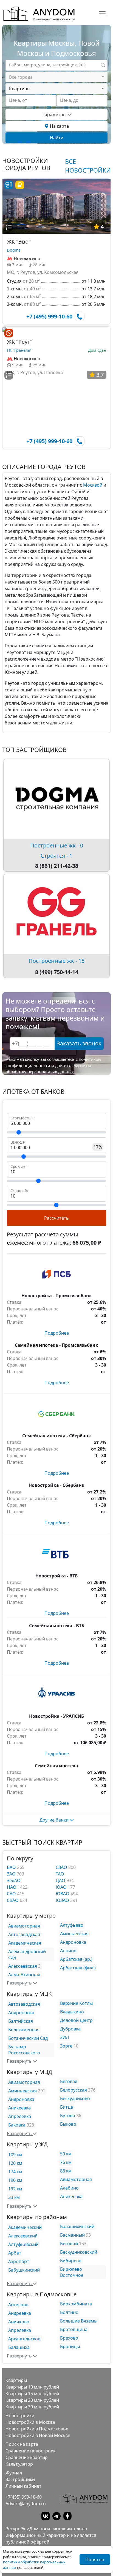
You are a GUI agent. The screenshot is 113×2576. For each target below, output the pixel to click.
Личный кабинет (23, 2486)
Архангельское (24, 2339)
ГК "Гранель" (19, 350)
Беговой (69, 2244)
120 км (15, 2163)
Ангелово (18, 2305)
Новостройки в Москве (30, 2422)
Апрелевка (20, 2116)
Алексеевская (23, 1966)
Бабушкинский (24, 2270)
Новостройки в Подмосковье (37, 2429)
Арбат (15, 2253)
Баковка (17, 2125)
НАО (12, 1887)
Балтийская (21, 2021)
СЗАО (62, 1867)
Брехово (69, 2338)
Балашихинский (77, 2226)
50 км (66, 2154)
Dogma (14, 250)
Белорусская (74, 2090)
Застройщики (20, 2479)
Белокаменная (24, 2030)
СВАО (13, 1900)
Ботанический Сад (28, 2038)
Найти (57, 138)
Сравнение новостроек (30, 2451)
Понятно (95, 2559)
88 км (66, 2171)
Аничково (19, 2322)
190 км (15, 2180)
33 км (14, 2197)
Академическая (25, 1943)
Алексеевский (23, 2236)
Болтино (69, 2312)
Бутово (68, 2116)
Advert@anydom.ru (26, 2504)
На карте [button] (59, 126)
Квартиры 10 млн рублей (32, 2387)
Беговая (69, 2081)
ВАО (12, 1867)
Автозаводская (24, 1934)
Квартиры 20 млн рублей (32, 2400)
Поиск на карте (22, 2444)
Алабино (69, 2188)
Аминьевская (74, 1934)
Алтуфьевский (23, 2244)
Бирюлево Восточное (72, 2272)
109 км (15, 2155)
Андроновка (73, 1942)
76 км (66, 2162)
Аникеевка (19, 2108)
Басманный (72, 2235)
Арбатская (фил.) (78, 1968)
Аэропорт (19, 2261)
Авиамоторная (24, 1926)
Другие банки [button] (55, 1820)
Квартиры (16, 2380)
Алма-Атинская (24, 1975)
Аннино (68, 1951)
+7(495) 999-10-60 (24, 2497)
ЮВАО (63, 1894)
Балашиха (19, 2347)
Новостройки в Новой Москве (38, 2435)
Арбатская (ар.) (76, 1959)
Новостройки (20, 2416)
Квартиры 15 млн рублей (32, 2394)
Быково (68, 2124)
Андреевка (20, 2313)
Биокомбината (76, 2304)
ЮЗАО (63, 1900)
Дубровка (70, 2029)
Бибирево (71, 2261)
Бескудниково (75, 2098)
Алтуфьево (72, 1925)
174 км (15, 2172)
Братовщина (74, 2329)
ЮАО (62, 1887)
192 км (15, 2189)
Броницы (70, 2346)
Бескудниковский (79, 2252)
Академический (25, 2227)
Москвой (93, 485)
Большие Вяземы (79, 2321)
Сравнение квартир (27, 2457)
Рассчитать (56, 1218)
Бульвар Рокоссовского (24, 2050)
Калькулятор (19, 2464)
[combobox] (56, 77)
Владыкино (72, 2012)
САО (12, 1894)
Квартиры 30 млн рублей (32, 2407)
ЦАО (61, 1880)
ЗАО (12, 1874)
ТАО (60, 1874)
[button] (9, 227)
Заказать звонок (79, 1043)
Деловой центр (76, 2020)
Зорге (66, 2046)
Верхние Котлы (76, 2003)
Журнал (14, 2473)
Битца (67, 2107)
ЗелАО (14, 1880)
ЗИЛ (64, 2037)
